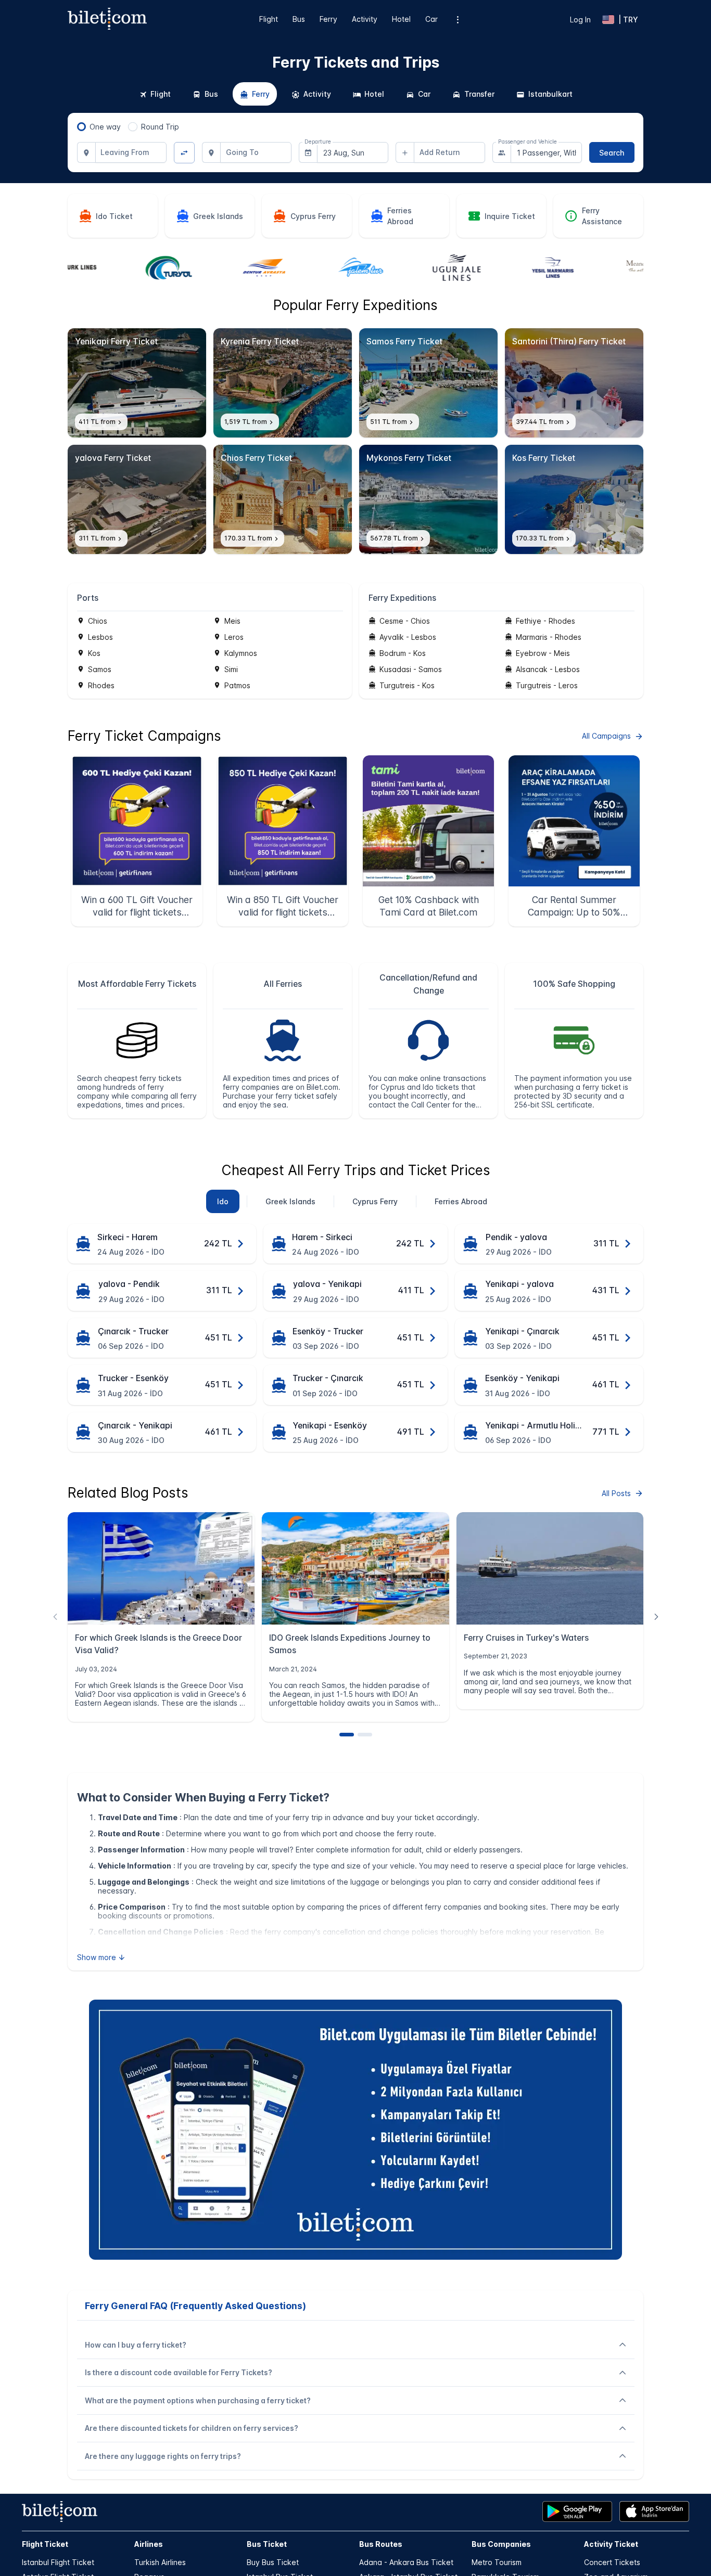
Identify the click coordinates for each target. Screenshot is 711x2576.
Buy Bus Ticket (273, 2562)
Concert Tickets (612, 2562)
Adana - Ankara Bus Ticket (406, 2562)
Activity (365, 19)
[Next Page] (656, 1617)
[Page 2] (365, 1735)
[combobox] (131, 152)
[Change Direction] (185, 153)
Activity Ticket (611, 2544)
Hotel (401, 19)
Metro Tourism (497, 2562)
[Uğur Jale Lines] (403, 268)
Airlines (149, 2544)
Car (431, 19)
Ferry (328, 19)
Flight (269, 19)
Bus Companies (501, 2544)
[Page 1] (347, 1735)
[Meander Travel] (595, 268)
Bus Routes (381, 2544)
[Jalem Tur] (308, 268)
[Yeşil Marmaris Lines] (499, 268)
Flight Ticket (45, 2544)
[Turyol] (116, 268)
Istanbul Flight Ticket (58, 2562)
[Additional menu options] (458, 20)
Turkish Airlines (160, 2562)
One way (105, 127)
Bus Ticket (267, 2544)
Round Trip (160, 127)
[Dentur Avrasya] (211, 268)
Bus (299, 19)
